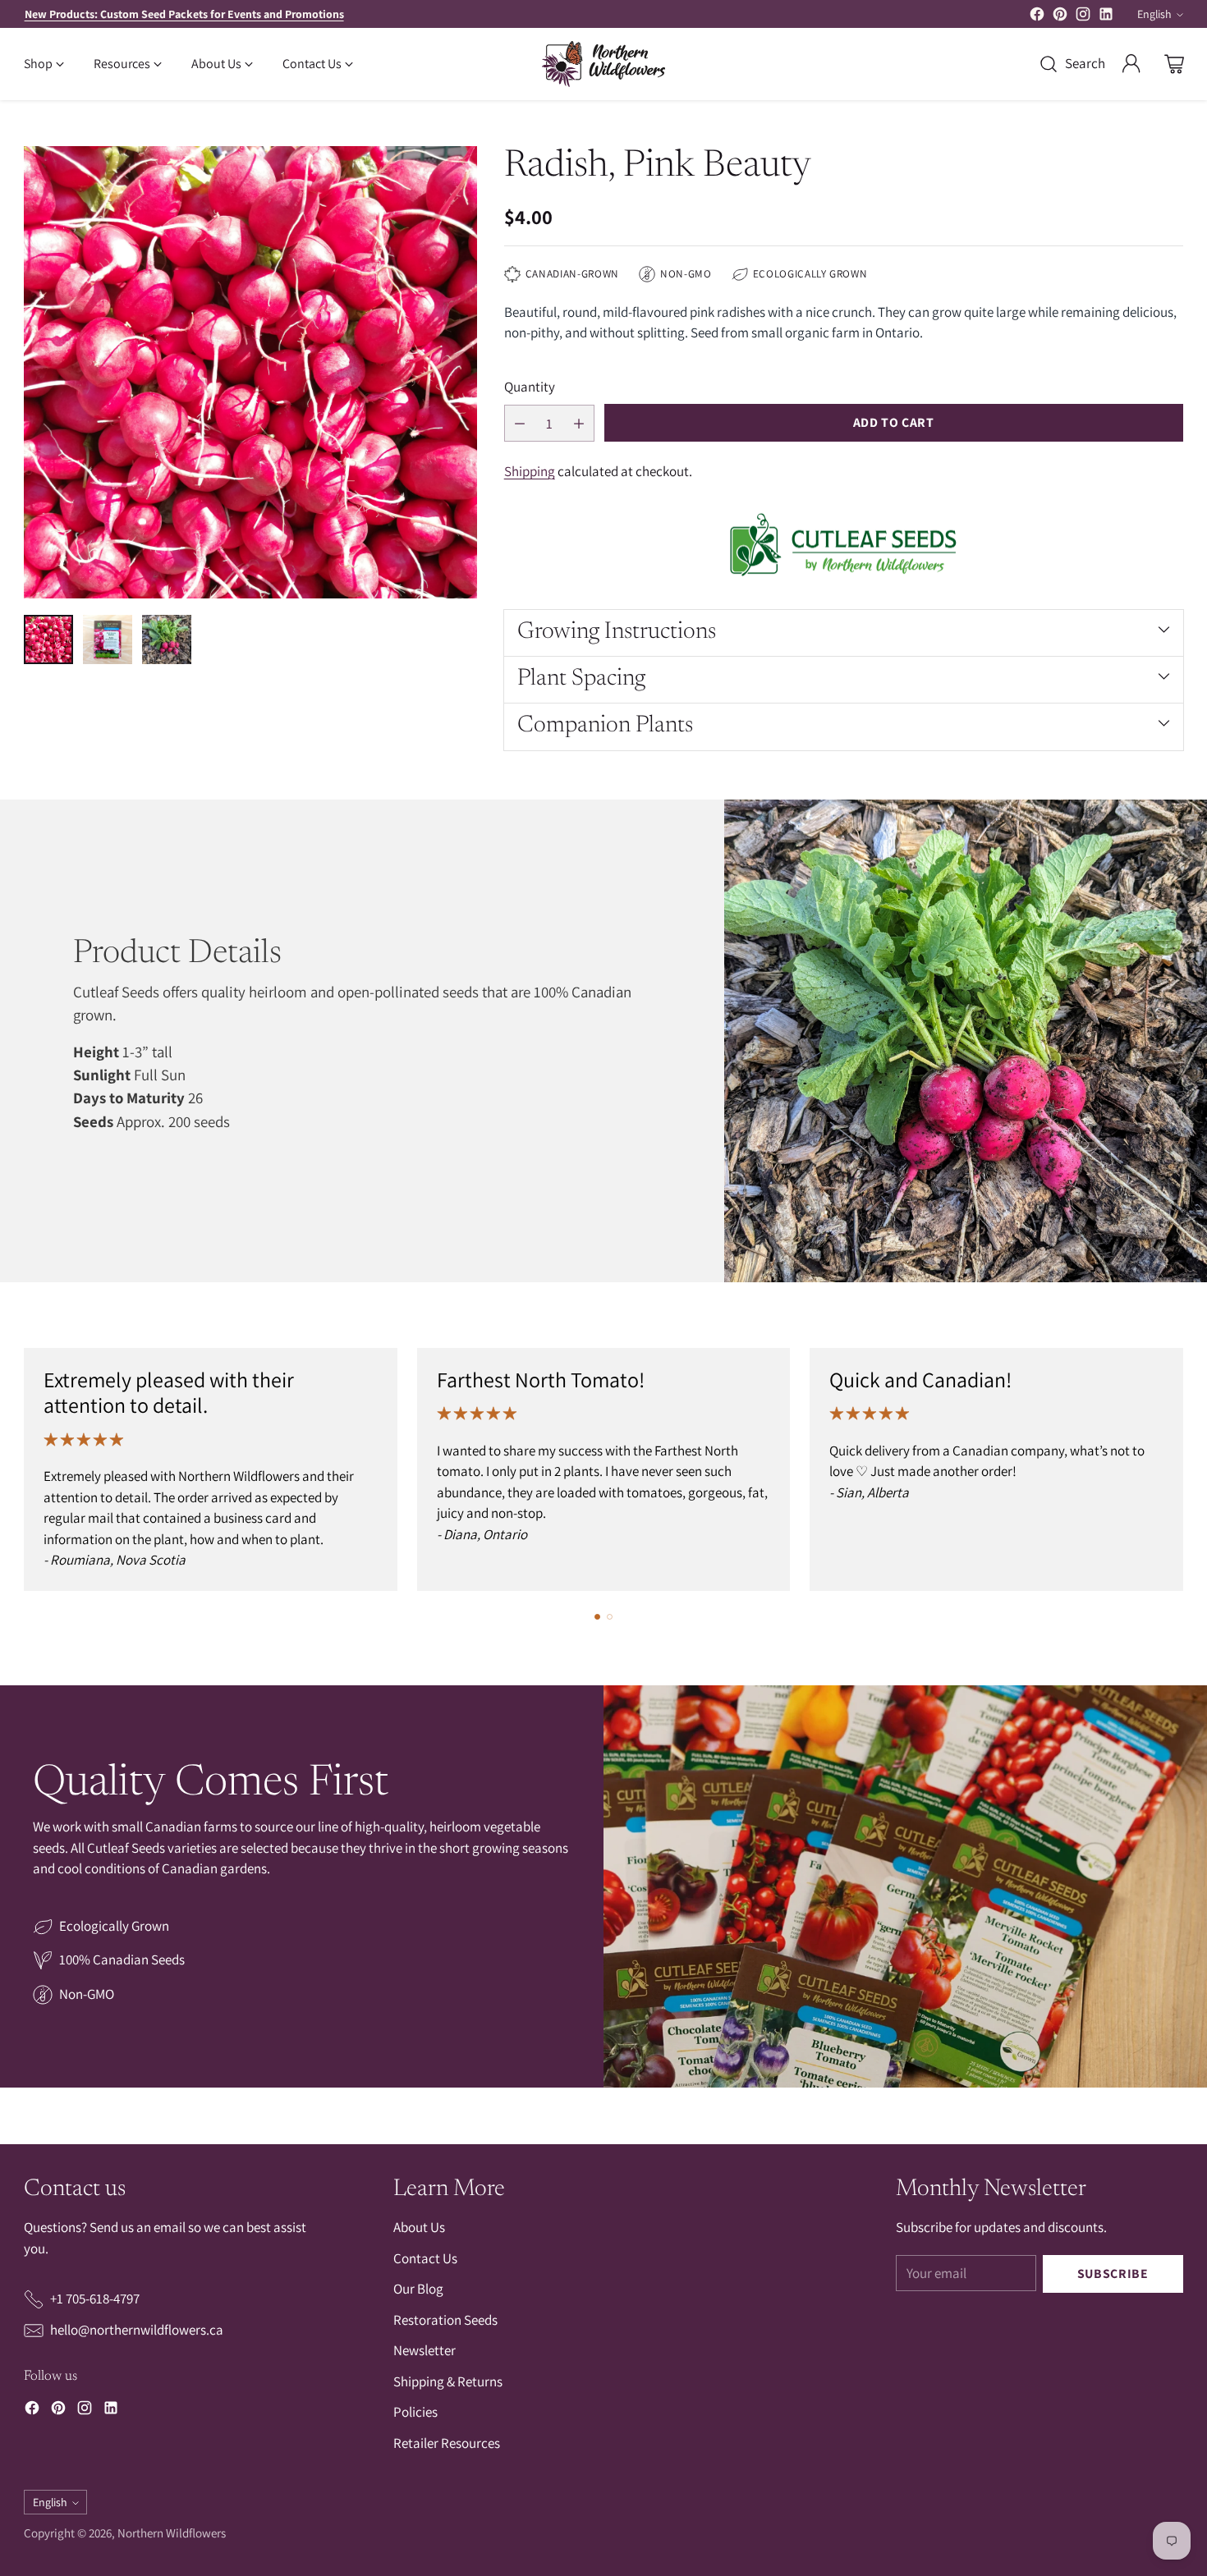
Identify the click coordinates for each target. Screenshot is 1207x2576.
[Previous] (29, 1469)
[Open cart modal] (1174, 64)
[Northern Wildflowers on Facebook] (1037, 17)
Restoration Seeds (445, 2320)
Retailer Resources (447, 2443)
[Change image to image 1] (48, 639)
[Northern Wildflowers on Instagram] (1083, 17)
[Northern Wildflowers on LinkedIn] (1106, 17)
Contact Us (425, 2258)
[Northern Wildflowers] (603, 64)
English (1154, 14)
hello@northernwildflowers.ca (137, 2330)
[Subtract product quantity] (520, 423)
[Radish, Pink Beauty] (250, 372)
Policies (415, 2412)
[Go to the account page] (1131, 64)
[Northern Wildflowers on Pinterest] (1060, 17)
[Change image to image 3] (167, 639)
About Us (419, 2227)
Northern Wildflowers (172, 2533)
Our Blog (418, 2289)
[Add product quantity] (579, 423)
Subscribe (1113, 2273)
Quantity (530, 387)
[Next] (1178, 1469)
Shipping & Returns (448, 2381)
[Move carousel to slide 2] (610, 1617)
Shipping (530, 471)
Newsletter (425, 2350)
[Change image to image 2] (108, 639)
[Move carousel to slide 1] (597, 1617)
